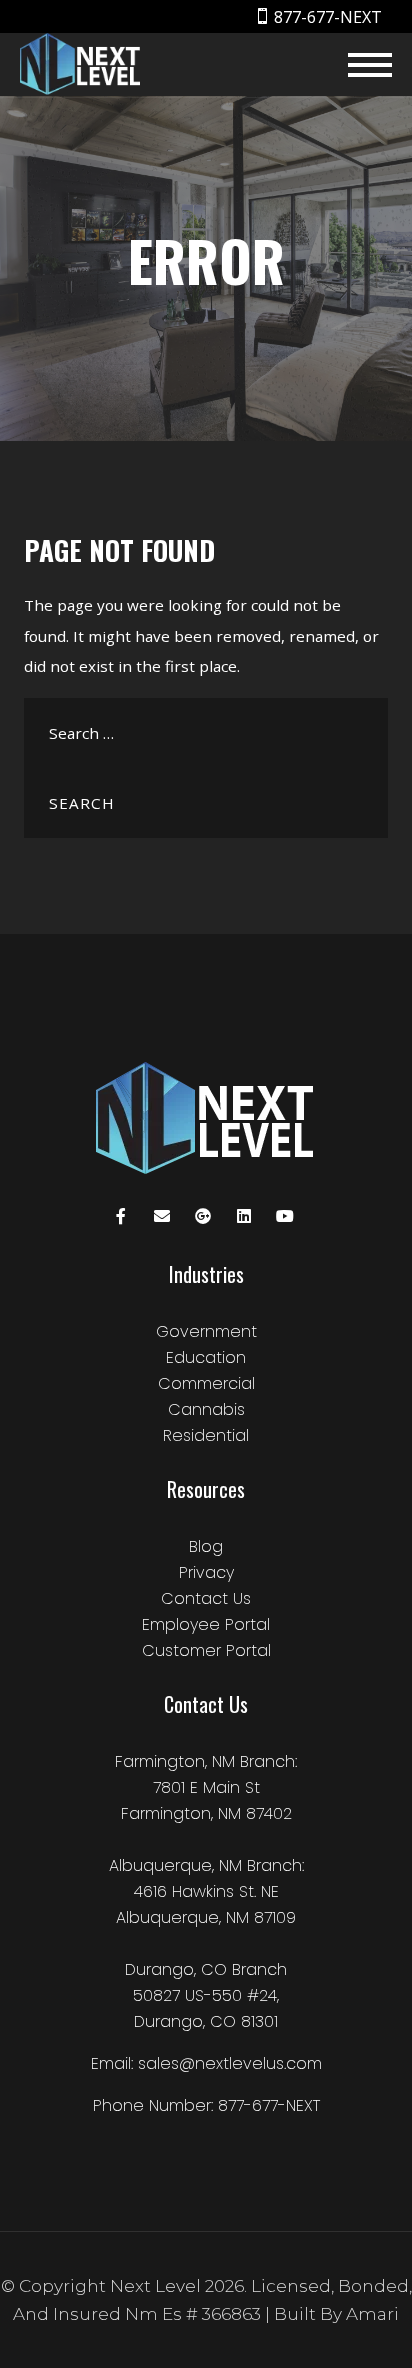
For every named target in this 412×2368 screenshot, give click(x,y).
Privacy (206, 1572)
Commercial (206, 1383)
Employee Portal (206, 1624)
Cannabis (206, 1409)
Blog (206, 1546)
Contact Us (206, 1598)
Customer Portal (206, 1650)
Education (206, 1357)
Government (206, 1331)
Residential (206, 1435)
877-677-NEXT (328, 17)
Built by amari (336, 2314)
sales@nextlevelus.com (230, 2063)
